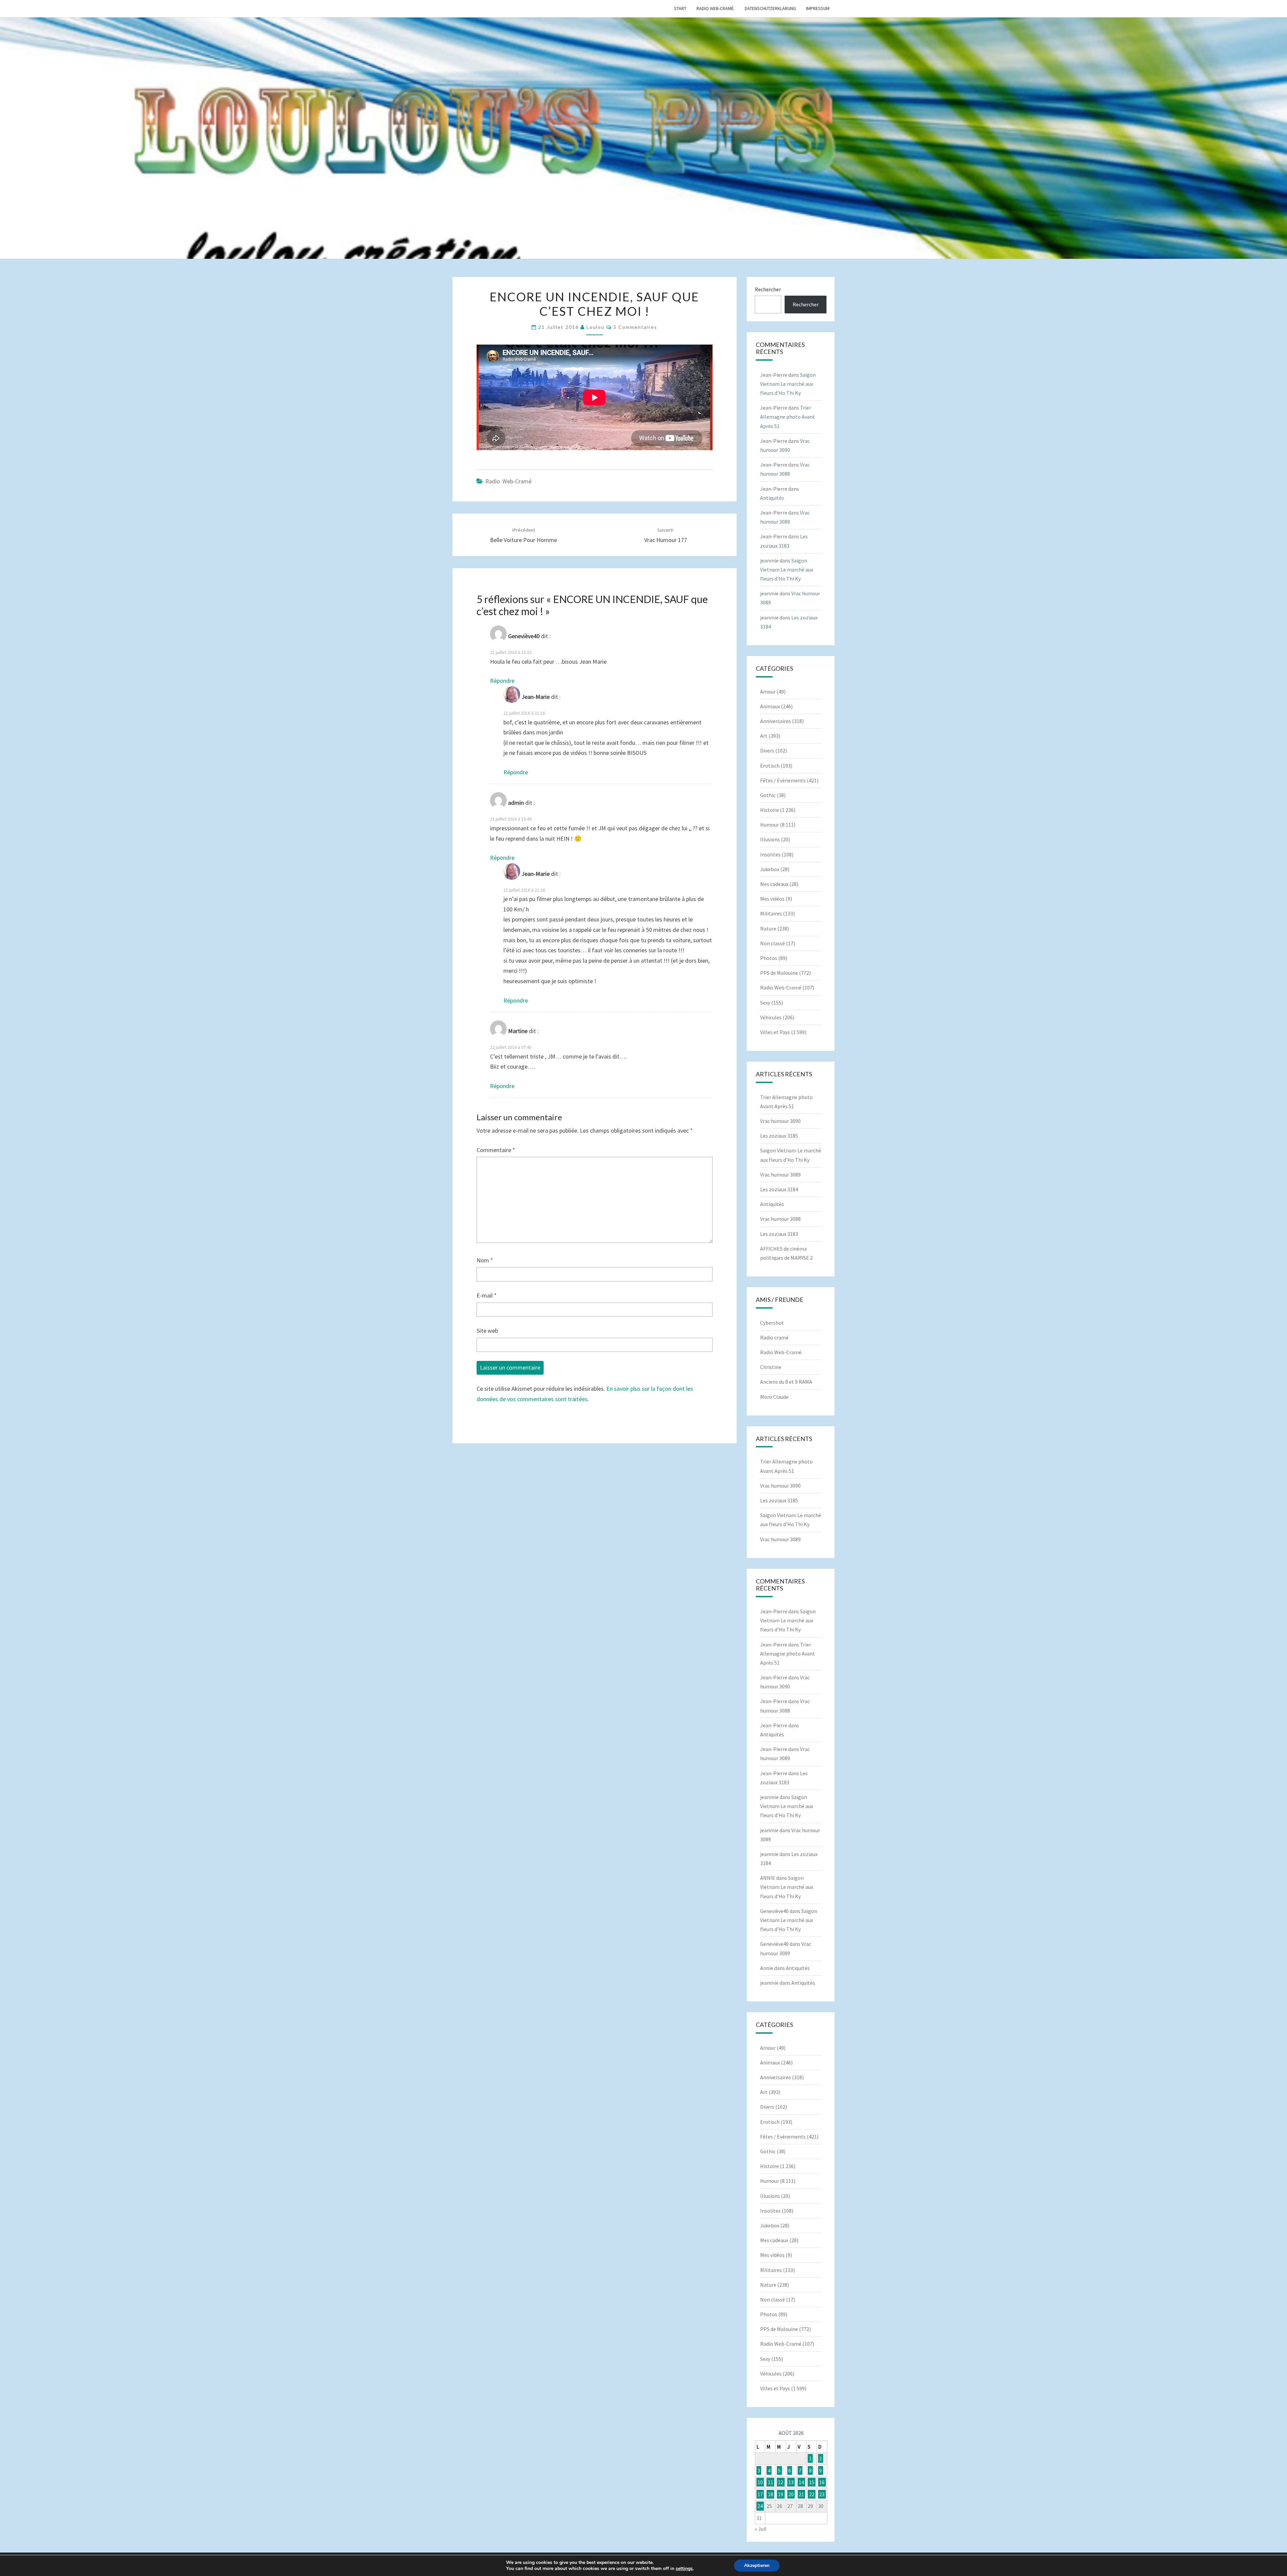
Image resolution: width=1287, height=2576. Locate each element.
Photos (769, 958)
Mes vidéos (772, 899)
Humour (770, 825)
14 (801, 2482)
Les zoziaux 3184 (779, 1189)
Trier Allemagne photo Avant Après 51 (788, 417)
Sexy (765, 1003)
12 (781, 2482)
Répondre (502, 681)
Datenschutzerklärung (770, 8)
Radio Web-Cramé (508, 481)
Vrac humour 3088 (780, 1219)
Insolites (770, 854)
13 (791, 2482)
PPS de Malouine (779, 973)
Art (764, 736)
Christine (771, 1367)
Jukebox (770, 869)
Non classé (773, 943)
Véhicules (771, 1017)
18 (771, 2494)
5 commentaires (635, 327)
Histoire (770, 810)
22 (812, 2494)
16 (822, 2482)
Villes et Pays (775, 1032)
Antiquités (772, 498)
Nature (768, 928)
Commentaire (496, 1150)
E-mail (487, 1295)
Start (680, 8)
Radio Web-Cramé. (716, 8)
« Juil (761, 2529)
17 (760, 2494)
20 (791, 2494)
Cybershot (772, 1323)
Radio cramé (774, 1337)
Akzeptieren (757, 2565)
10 (760, 2482)
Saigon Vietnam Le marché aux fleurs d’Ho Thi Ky (788, 384)
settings (684, 2569)
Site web (487, 1331)
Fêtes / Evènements (783, 780)
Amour (768, 692)
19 (781, 2494)
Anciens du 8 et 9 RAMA (786, 1382)
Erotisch (770, 766)
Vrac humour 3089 (780, 1175)
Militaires (771, 913)
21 (801, 2494)
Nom (485, 1260)
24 (760, 2506)
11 (771, 2482)
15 (812, 2482)
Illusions (770, 839)
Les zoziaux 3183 (779, 1234)
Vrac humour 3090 (780, 1121)
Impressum (818, 8)
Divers (767, 751)
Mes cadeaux (774, 884)
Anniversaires (776, 721)
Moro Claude (774, 1397)
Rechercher (768, 289)
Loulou (596, 327)
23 (822, 2494)
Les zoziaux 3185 (779, 1136)
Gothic (768, 795)
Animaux (770, 706)
